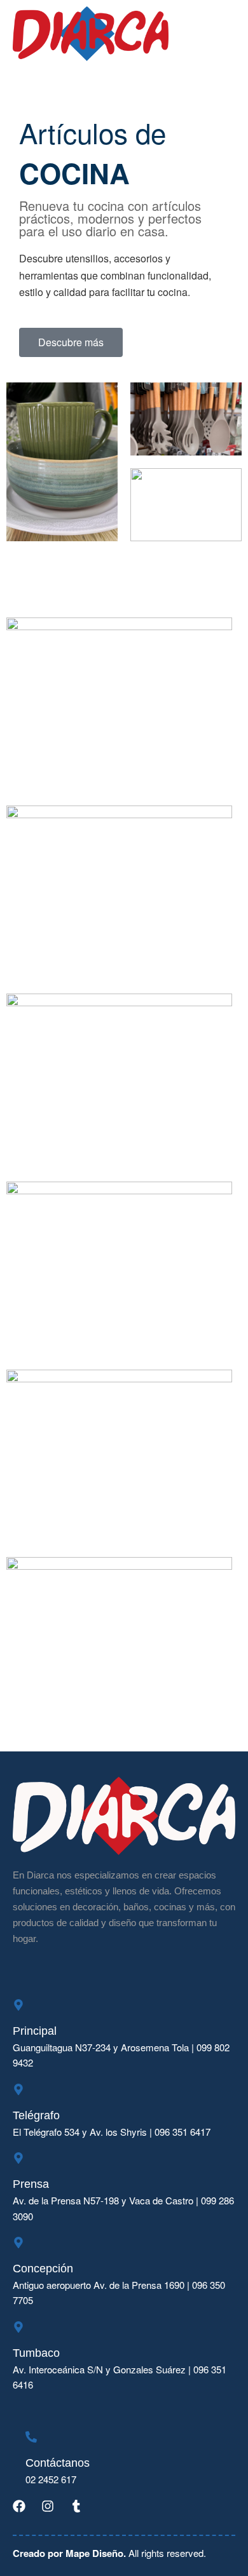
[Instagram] (48, 2506)
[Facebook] (19, 2506)
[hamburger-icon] (221, 34)
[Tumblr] (76, 2506)
